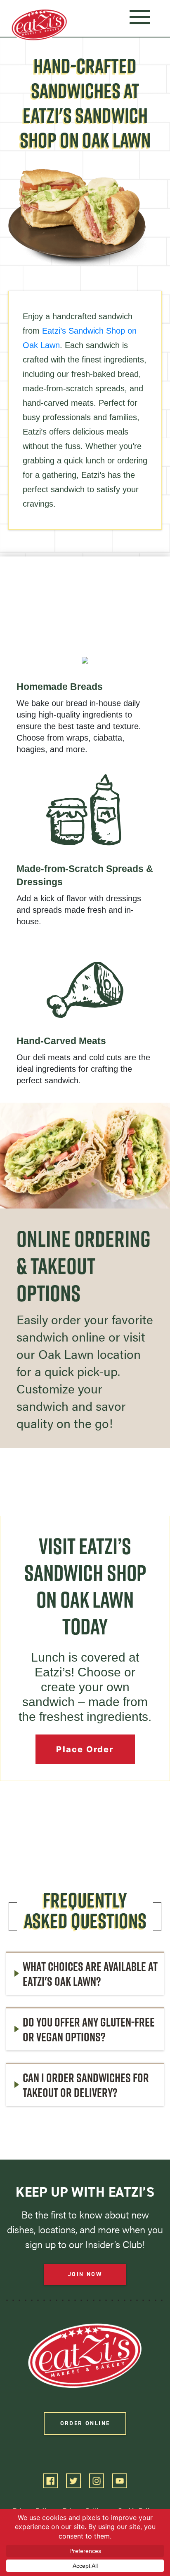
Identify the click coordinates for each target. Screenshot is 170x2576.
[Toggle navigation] (140, 16)
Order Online (85, 2423)
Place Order (85, 1749)
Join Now (85, 2274)
